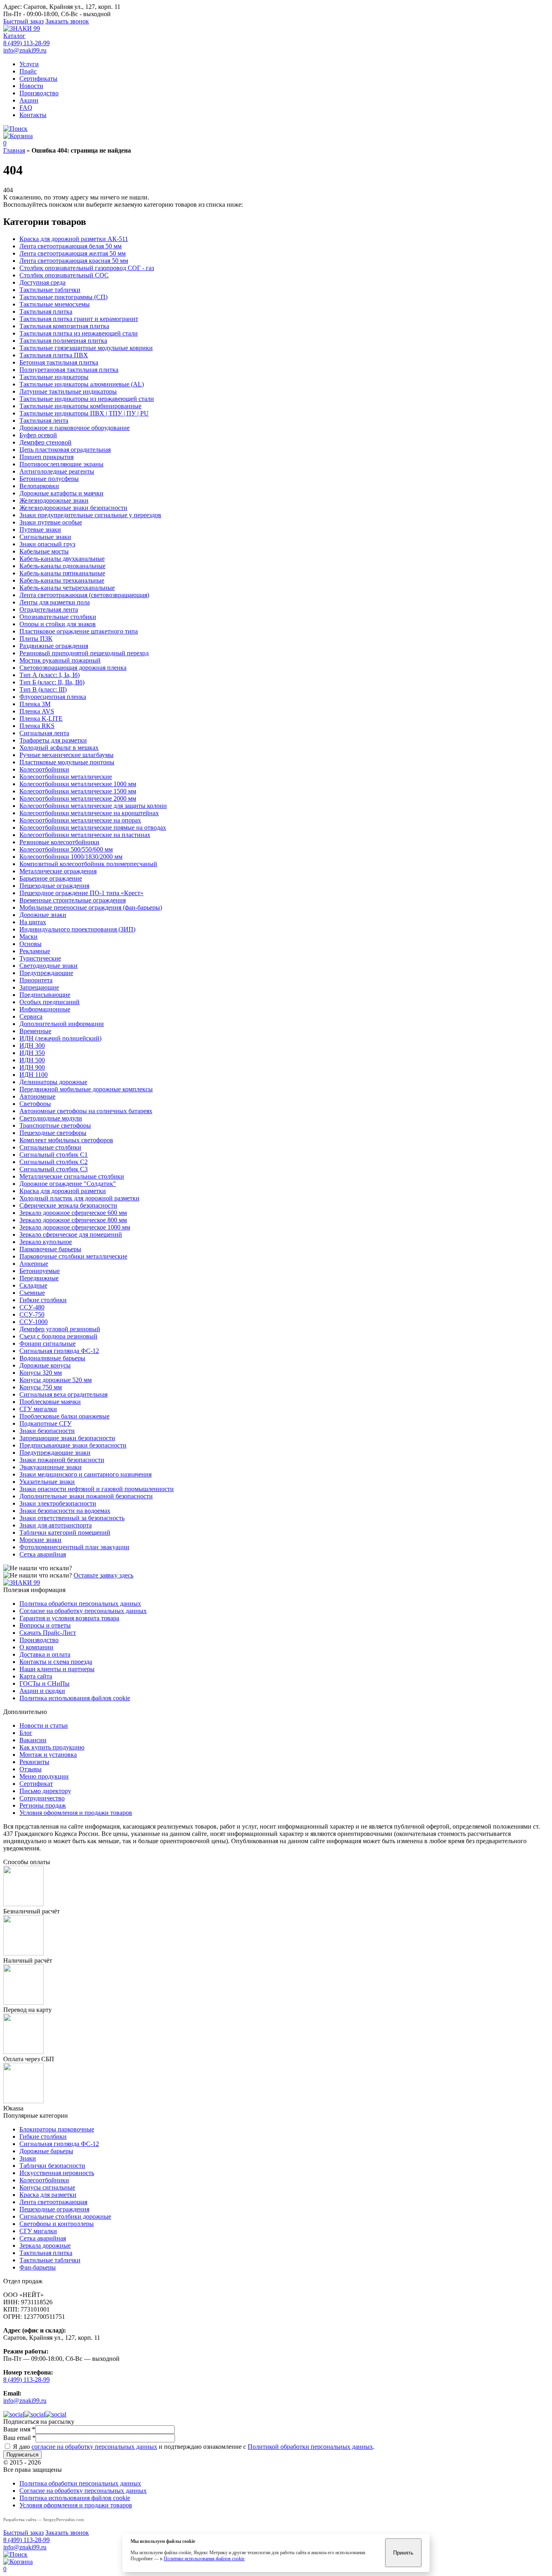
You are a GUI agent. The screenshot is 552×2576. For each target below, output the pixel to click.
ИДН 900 (32, 1067)
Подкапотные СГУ (45, 1423)
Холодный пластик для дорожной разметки (79, 1198)
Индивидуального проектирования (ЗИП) (77, 929)
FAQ (26, 108)
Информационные (45, 1009)
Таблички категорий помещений (65, 1532)
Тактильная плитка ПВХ (54, 355)
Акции (29, 100)
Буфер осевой (38, 435)
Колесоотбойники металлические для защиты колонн (93, 806)
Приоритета (36, 980)
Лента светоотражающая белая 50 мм (71, 246)
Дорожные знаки (43, 915)
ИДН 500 (32, 1060)
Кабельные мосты (44, 551)
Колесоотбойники (44, 769)
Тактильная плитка (46, 312)
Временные (35, 1031)
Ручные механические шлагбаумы (66, 755)
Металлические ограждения (58, 871)
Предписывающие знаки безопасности (73, 1445)
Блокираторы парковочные (57, 2129)
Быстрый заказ (23, 21)
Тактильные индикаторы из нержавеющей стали (87, 399)
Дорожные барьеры (46, 2151)
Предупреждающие (46, 973)
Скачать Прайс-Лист (48, 1633)
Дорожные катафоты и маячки (61, 493)
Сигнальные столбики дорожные (65, 2216)
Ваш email (19, 2438)
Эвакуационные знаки (51, 1467)
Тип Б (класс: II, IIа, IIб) (52, 682)
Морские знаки (40, 1540)
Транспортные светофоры (55, 1125)
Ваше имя (19, 2429)
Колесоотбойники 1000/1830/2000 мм (71, 857)
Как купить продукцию (52, 1747)
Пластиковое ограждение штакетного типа (79, 631)
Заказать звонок (67, 21)
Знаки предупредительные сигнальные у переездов (90, 515)
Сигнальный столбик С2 (54, 1162)
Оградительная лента (49, 609)
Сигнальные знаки (45, 537)
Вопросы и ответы (45, 1625)
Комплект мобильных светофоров (66, 1140)
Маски (28, 937)
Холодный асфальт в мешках (59, 748)
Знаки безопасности (47, 1431)
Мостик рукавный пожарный (60, 660)
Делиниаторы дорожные (53, 1082)
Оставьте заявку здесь (103, 1575)
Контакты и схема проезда (56, 1662)
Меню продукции (44, 1776)
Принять (403, 2553)
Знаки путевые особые (51, 522)
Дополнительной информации (62, 1024)
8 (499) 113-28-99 (26, 43)
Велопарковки (39, 486)
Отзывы (31, 1769)
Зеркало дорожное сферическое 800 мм (73, 1220)
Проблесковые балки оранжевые (64, 1416)
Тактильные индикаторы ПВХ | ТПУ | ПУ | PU (84, 413)
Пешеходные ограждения (54, 886)
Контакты (33, 115)
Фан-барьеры (38, 2267)
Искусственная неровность (57, 2173)
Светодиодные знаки (48, 966)
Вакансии (33, 1740)
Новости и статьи (44, 1725)
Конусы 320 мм (41, 1373)
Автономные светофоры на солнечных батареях (86, 1111)
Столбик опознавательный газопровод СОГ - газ (87, 268)
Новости (31, 86)
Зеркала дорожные (45, 2246)
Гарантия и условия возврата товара (69, 1618)
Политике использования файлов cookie (204, 2559)
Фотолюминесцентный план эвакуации (74, 1547)
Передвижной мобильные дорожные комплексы (86, 1089)
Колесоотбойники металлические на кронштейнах (89, 813)
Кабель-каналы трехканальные (62, 580)
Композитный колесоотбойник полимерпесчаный (88, 864)
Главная (14, 150)
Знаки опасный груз (47, 544)
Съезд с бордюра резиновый (58, 1336)
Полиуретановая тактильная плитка (69, 370)
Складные (33, 1285)
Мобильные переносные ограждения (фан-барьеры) (91, 907)
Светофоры (35, 1104)
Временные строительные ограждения (73, 900)
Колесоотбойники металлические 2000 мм (78, 798)
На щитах (33, 922)
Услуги (29, 64)
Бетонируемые (40, 1271)
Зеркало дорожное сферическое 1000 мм (75, 1227)
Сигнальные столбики (50, 1147)
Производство (39, 93)
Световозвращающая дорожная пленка (73, 668)
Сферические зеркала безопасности (68, 1205)
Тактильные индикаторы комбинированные (80, 406)
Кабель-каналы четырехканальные (67, 588)
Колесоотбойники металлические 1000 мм (78, 784)
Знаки (28, 2158)
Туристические (40, 958)
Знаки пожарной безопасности (62, 1460)
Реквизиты (34, 1762)
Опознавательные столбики (58, 617)
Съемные (32, 1293)
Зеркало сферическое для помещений (71, 1235)
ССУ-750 (32, 1314)
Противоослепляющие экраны (61, 464)
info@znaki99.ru (25, 50)
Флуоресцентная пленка (53, 697)
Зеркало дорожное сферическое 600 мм (73, 1213)
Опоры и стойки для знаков (58, 624)
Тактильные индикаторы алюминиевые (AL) (82, 384)
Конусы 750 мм (41, 1387)
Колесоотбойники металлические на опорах (80, 820)
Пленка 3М (35, 704)
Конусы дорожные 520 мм (56, 1380)
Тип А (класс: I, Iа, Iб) (50, 675)
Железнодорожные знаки (54, 500)
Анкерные (34, 1264)
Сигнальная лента (44, 733)
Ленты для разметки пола (55, 602)
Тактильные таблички (50, 290)
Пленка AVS (37, 711)
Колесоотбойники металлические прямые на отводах (93, 828)
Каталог (14, 36)
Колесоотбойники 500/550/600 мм (66, 849)
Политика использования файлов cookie (75, 1698)
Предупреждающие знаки (55, 1453)
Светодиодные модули (51, 1118)
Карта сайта (36, 1676)
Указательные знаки (47, 1482)
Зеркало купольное (46, 1242)
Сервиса (31, 1016)
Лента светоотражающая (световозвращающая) (84, 595)
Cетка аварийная (43, 1554)
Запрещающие (39, 987)
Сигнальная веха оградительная (63, 1394)
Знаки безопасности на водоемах (65, 1511)
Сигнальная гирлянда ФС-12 (59, 1351)
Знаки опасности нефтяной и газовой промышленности (97, 1489)
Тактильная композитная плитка (64, 326)
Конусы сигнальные (47, 2187)
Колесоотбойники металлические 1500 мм (78, 791)
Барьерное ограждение (51, 878)
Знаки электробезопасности (58, 1503)
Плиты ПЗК (36, 639)
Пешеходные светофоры (53, 1133)
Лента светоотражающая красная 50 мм (74, 261)
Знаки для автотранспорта (56, 1525)
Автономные (37, 1096)
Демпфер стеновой (45, 442)
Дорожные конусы (45, 1365)
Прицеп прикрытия (46, 457)
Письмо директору (45, 1791)
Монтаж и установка (48, 1755)
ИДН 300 (32, 1046)
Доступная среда (42, 282)
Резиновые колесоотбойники (59, 842)
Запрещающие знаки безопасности (67, 1438)
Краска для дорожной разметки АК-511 (74, 239)
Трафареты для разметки (53, 740)
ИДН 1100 (34, 1075)
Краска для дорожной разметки (63, 1191)
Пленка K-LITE (41, 718)
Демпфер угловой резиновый (60, 1329)
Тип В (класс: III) (43, 689)
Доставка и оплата (45, 1654)
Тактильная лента (44, 421)
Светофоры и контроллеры (57, 2224)
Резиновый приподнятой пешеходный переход (84, 653)
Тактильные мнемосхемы (55, 304)
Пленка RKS (37, 726)
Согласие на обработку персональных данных (83, 1611)
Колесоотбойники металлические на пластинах (85, 835)
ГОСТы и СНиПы (44, 1683)
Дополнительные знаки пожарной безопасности (86, 1496)
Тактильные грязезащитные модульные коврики (86, 348)
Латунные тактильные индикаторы (68, 391)
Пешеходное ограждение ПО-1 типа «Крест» (81, 893)
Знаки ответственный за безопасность (72, 1518)
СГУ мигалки (38, 1409)
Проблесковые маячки (50, 1402)
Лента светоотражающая (53, 2202)
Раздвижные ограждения (54, 646)
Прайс (28, 71)
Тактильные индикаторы (54, 377)
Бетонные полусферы (49, 479)
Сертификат (36, 1784)
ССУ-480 (32, 1307)
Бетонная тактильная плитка (59, 362)
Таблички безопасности (52, 2166)
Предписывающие (45, 995)
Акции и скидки (42, 1691)
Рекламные (35, 951)
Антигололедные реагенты (57, 471)
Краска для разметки (48, 2195)
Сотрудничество (42, 1798)
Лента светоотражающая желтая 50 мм (73, 253)
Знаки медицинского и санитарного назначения (85, 1474)
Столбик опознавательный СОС (64, 275)
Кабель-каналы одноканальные (62, 566)
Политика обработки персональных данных (80, 1604)
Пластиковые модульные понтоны (67, 762)
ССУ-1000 (34, 1322)
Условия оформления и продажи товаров (76, 1813)
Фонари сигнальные (47, 1344)
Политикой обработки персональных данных (310, 2447)
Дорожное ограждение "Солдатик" (68, 1184)
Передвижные (39, 1278)
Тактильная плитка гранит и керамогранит (79, 319)
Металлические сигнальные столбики (72, 1176)
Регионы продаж (43, 1805)
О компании (36, 1647)
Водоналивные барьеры (52, 1358)
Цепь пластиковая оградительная (65, 450)
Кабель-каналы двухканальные (62, 559)
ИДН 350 (32, 1053)
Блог (26, 1733)
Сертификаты (38, 79)
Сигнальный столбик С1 (54, 1155)
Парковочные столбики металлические (73, 1256)
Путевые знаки (40, 530)
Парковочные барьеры (50, 1249)
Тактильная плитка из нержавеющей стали (79, 333)
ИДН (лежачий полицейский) (60, 1038)
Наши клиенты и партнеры (57, 1669)
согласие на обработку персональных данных (94, 2447)
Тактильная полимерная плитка (63, 341)
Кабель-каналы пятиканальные (62, 573)
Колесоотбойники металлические (66, 777)
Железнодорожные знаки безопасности (73, 508)
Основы (31, 944)
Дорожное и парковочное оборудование (75, 428)
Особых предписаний (50, 1002)
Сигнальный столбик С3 (54, 1169)
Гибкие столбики (43, 1300)
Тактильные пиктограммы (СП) (63, 297)
